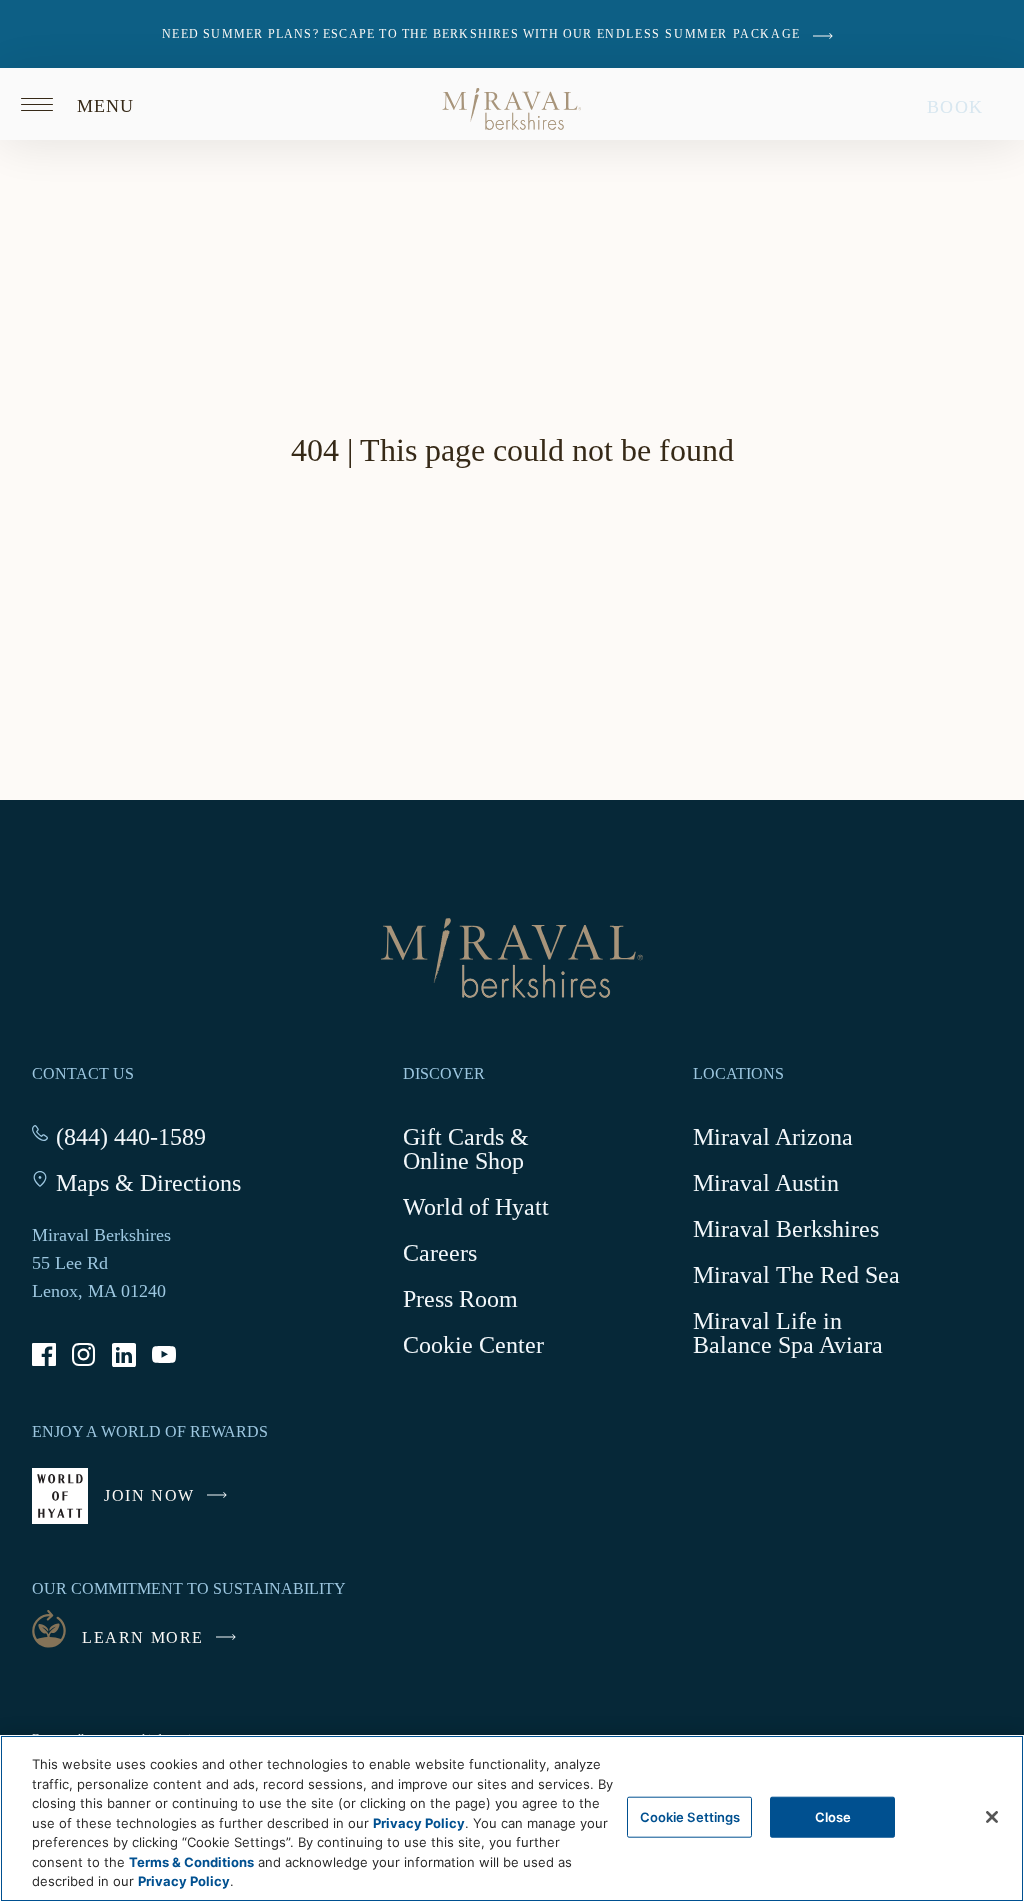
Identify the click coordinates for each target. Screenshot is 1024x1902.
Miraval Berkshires (786, 1229)
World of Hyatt (476, 1207)
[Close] (992, 1817)
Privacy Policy (419, 1823)
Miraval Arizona (773, 1137)
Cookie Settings (690, 1816)
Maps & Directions (148, 1183)
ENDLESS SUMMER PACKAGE (699, 34)
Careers (440, 1253)
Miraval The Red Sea (796, 1275)
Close (833, 1816)
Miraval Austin (766, 1183)
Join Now (170, 1505)
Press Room (460, 1299)
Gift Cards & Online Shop (491, 1152)
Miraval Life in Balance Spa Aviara (801, 1336)
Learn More (143, 1637)
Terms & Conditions (191, 1862)
